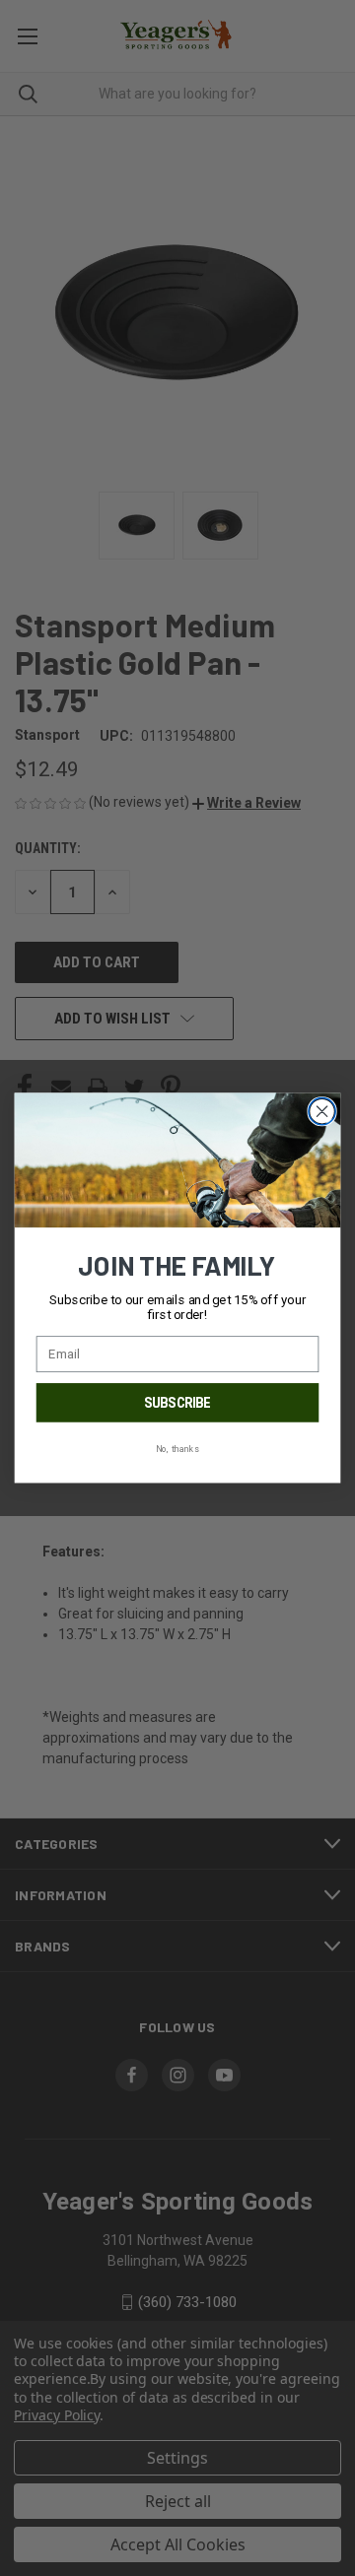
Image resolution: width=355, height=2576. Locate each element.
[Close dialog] (322, 1111)
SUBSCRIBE (177, 1403)
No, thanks (177, 1449)
